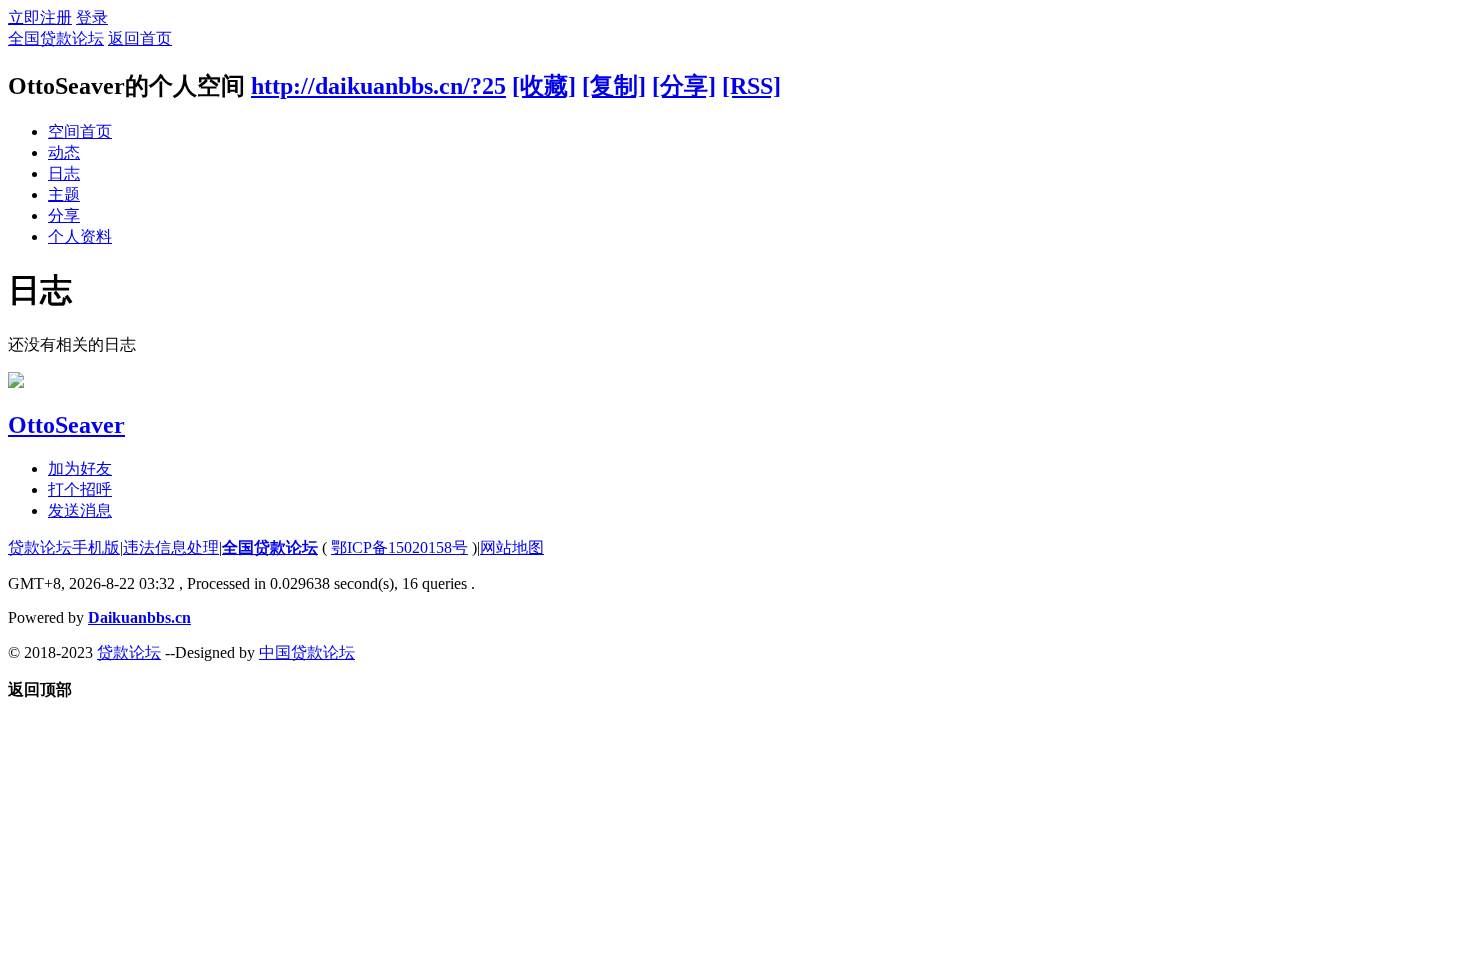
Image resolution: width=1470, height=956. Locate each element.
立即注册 (40, 17)
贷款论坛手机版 (64, 547)
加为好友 (80, 468)
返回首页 (140, 38)
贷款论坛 (129, 652)
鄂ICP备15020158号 (399, 547)
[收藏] (544, 86)
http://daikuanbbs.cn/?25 (378, 86)
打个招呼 (80, 489)
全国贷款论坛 (56, 38)
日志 (64, 173)
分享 (64, 215)
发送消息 (80, 510)
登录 (92, 17)
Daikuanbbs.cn (139, 617)
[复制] (614, 86)
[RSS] (751, 86)
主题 (64, 194)
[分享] (684, 86)
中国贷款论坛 (307, 652)
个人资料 (80, 236)
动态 (64, 152)
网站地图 (512, 547)
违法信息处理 (171, 547)
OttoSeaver (66, 425)
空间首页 (80, 131)
